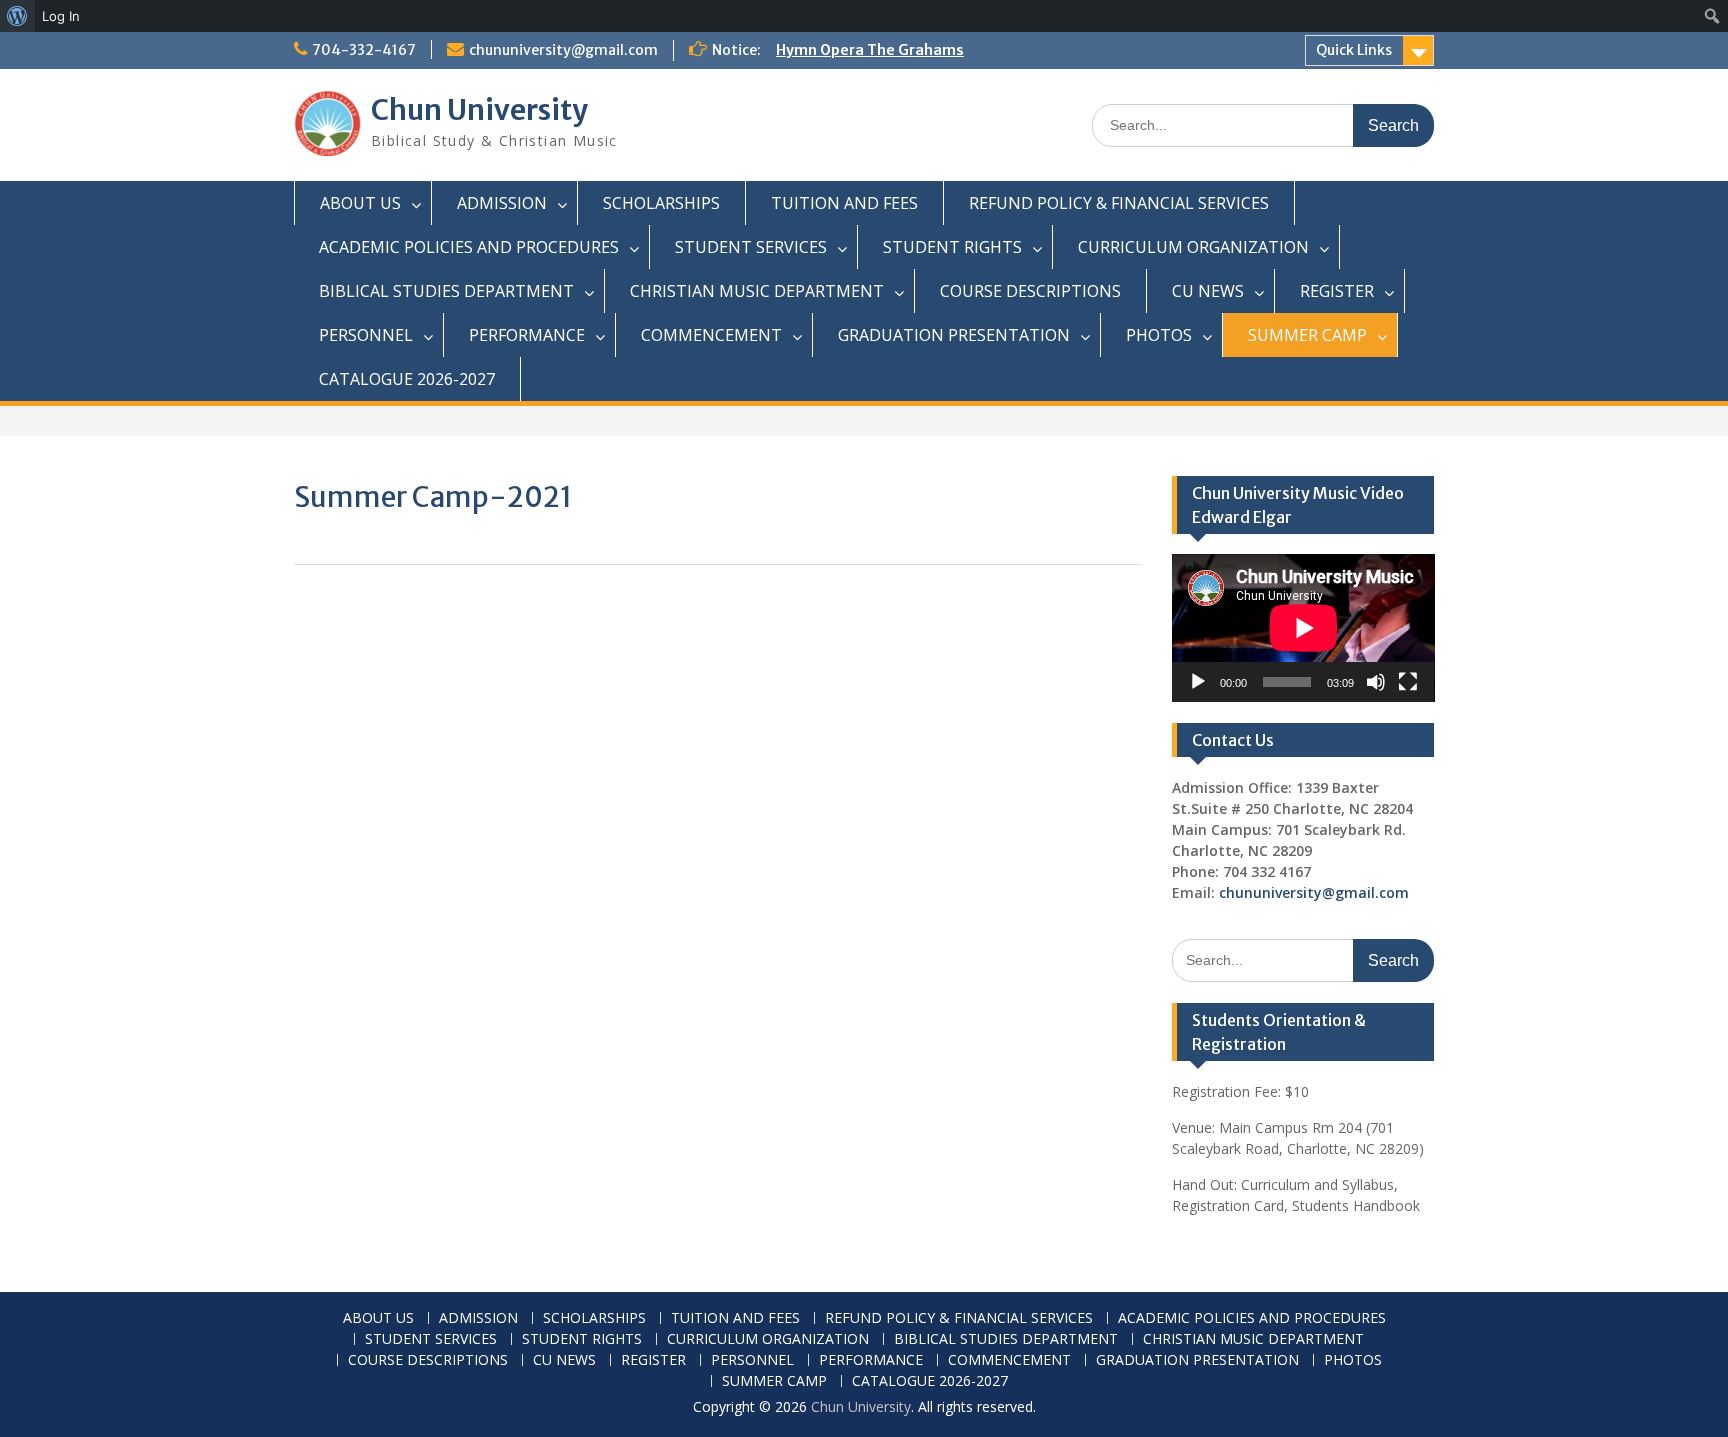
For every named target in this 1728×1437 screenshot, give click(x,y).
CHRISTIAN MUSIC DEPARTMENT (757, 291)
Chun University (479, 110)
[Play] (1198, 682)
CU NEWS (1208, 291)
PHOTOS (1159, 335)
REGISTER (1337, 291)
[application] (1303, 628)
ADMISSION (502, 203)
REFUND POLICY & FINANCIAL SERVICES (1119, 203)
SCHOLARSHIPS (661, 203)
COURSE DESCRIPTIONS (1030, 291)
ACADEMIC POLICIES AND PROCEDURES (469, 247)
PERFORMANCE (527, 335)
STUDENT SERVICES (751, 247)
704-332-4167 (364, 50)
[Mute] (1376, 682)
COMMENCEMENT (711, 335)
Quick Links (1354, 50)
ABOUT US (360, 203)
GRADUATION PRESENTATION (954, 335)
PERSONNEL (366, 335)
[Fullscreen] (1408, 682)
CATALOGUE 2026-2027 (407, 379)
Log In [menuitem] (61, 16)
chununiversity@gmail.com (563, 50)
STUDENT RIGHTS (952, 247)
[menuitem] (17, 16)
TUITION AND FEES (844, 203)
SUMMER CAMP (1307, 335)
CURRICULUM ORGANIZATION (1193, 247)
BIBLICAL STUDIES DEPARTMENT (446, 291)
